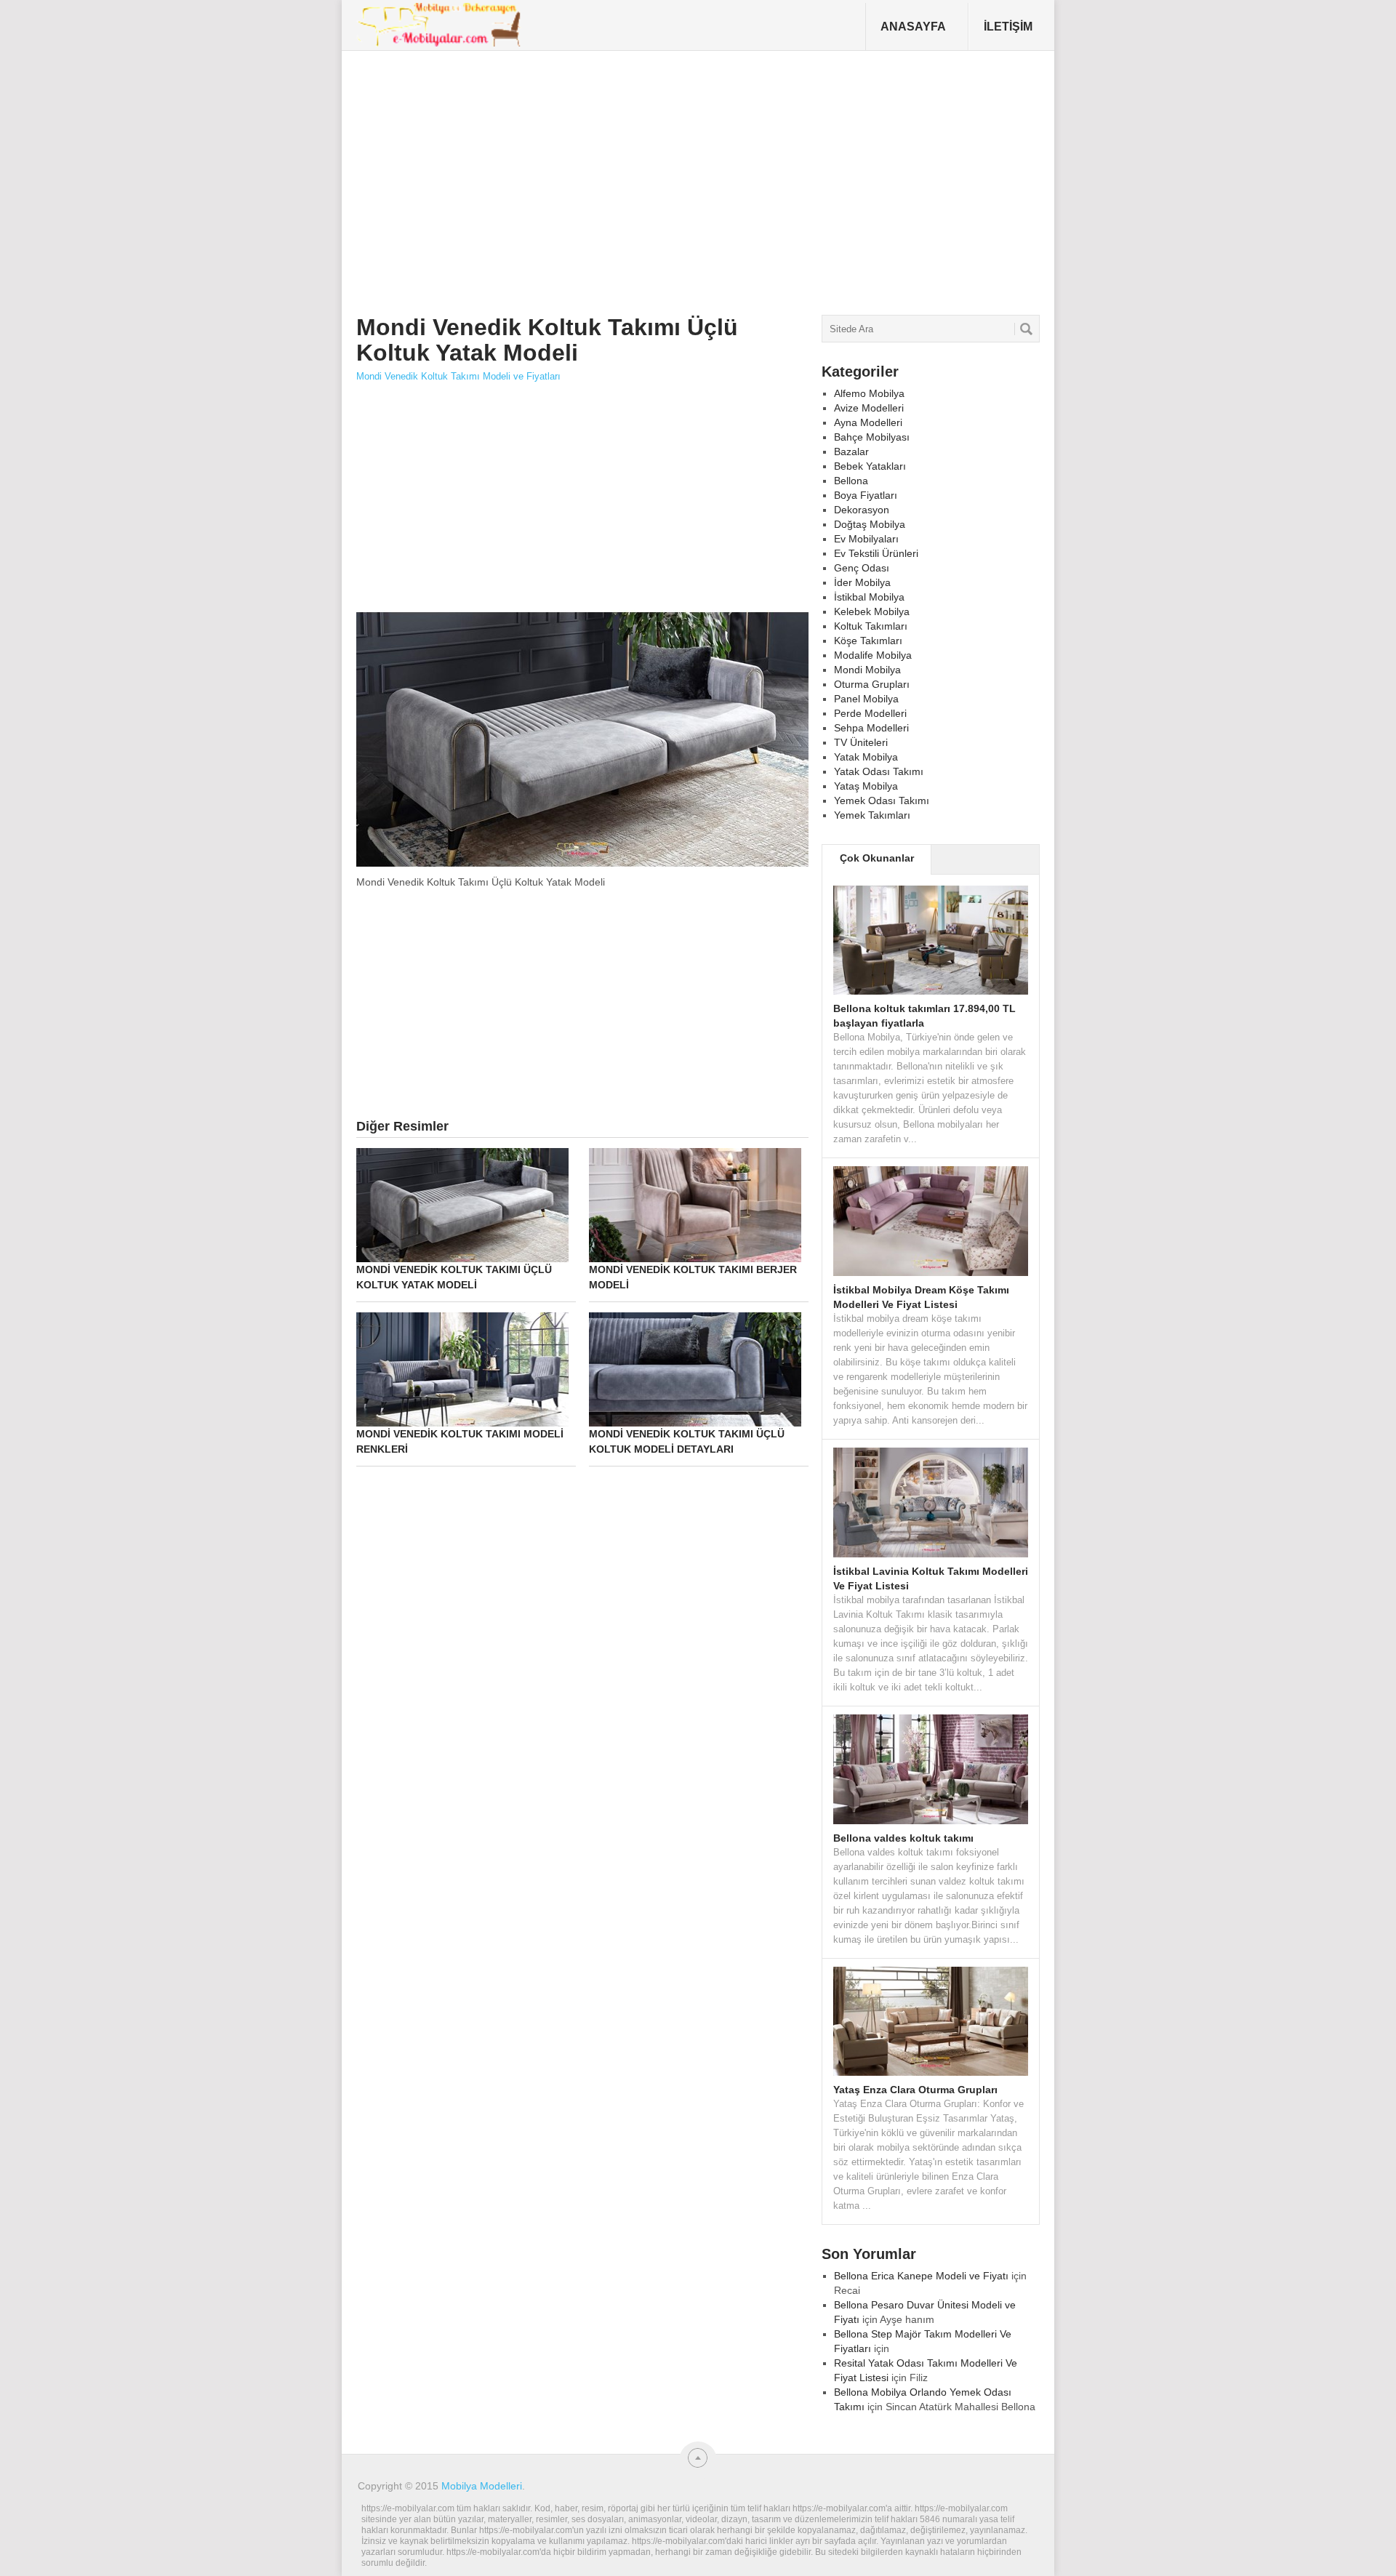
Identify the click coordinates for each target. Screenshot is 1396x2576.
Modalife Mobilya (873, 655)
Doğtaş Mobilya (870, 524)
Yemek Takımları (872, 815)
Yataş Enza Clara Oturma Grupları (915, 2090)
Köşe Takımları (868, 641)
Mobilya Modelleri (482, 2486)
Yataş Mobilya (866, 786)
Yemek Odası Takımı (882, 801)
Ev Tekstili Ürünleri (876, 553)
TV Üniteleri (861, 742)
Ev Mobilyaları (866, 539)
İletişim (1008, 27)
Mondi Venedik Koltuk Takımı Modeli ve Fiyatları (458, 376)
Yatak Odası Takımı (879, 771)
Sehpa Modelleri (871, 728)
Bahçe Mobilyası (872, 437)
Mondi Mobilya (867, 670)
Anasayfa (913, 27)
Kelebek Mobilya (872, 611)
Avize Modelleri (869, 408)
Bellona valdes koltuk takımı (903, 1838)
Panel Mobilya (866, 699)
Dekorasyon (862, 510)
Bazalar (851, 452)
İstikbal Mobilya (869, 597)
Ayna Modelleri (868, 422)
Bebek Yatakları (870, 466)
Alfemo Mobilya (869, 393)
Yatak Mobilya (866, 757)
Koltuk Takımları (871, 626)
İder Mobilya (862, 582)
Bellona (851, 481)
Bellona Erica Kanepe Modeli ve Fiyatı (921, 2276)
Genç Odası (862, 568)
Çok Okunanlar (877, 858)
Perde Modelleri (870, 713)
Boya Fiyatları (866, 495)
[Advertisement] (622, 177)
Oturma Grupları (872, 684)
